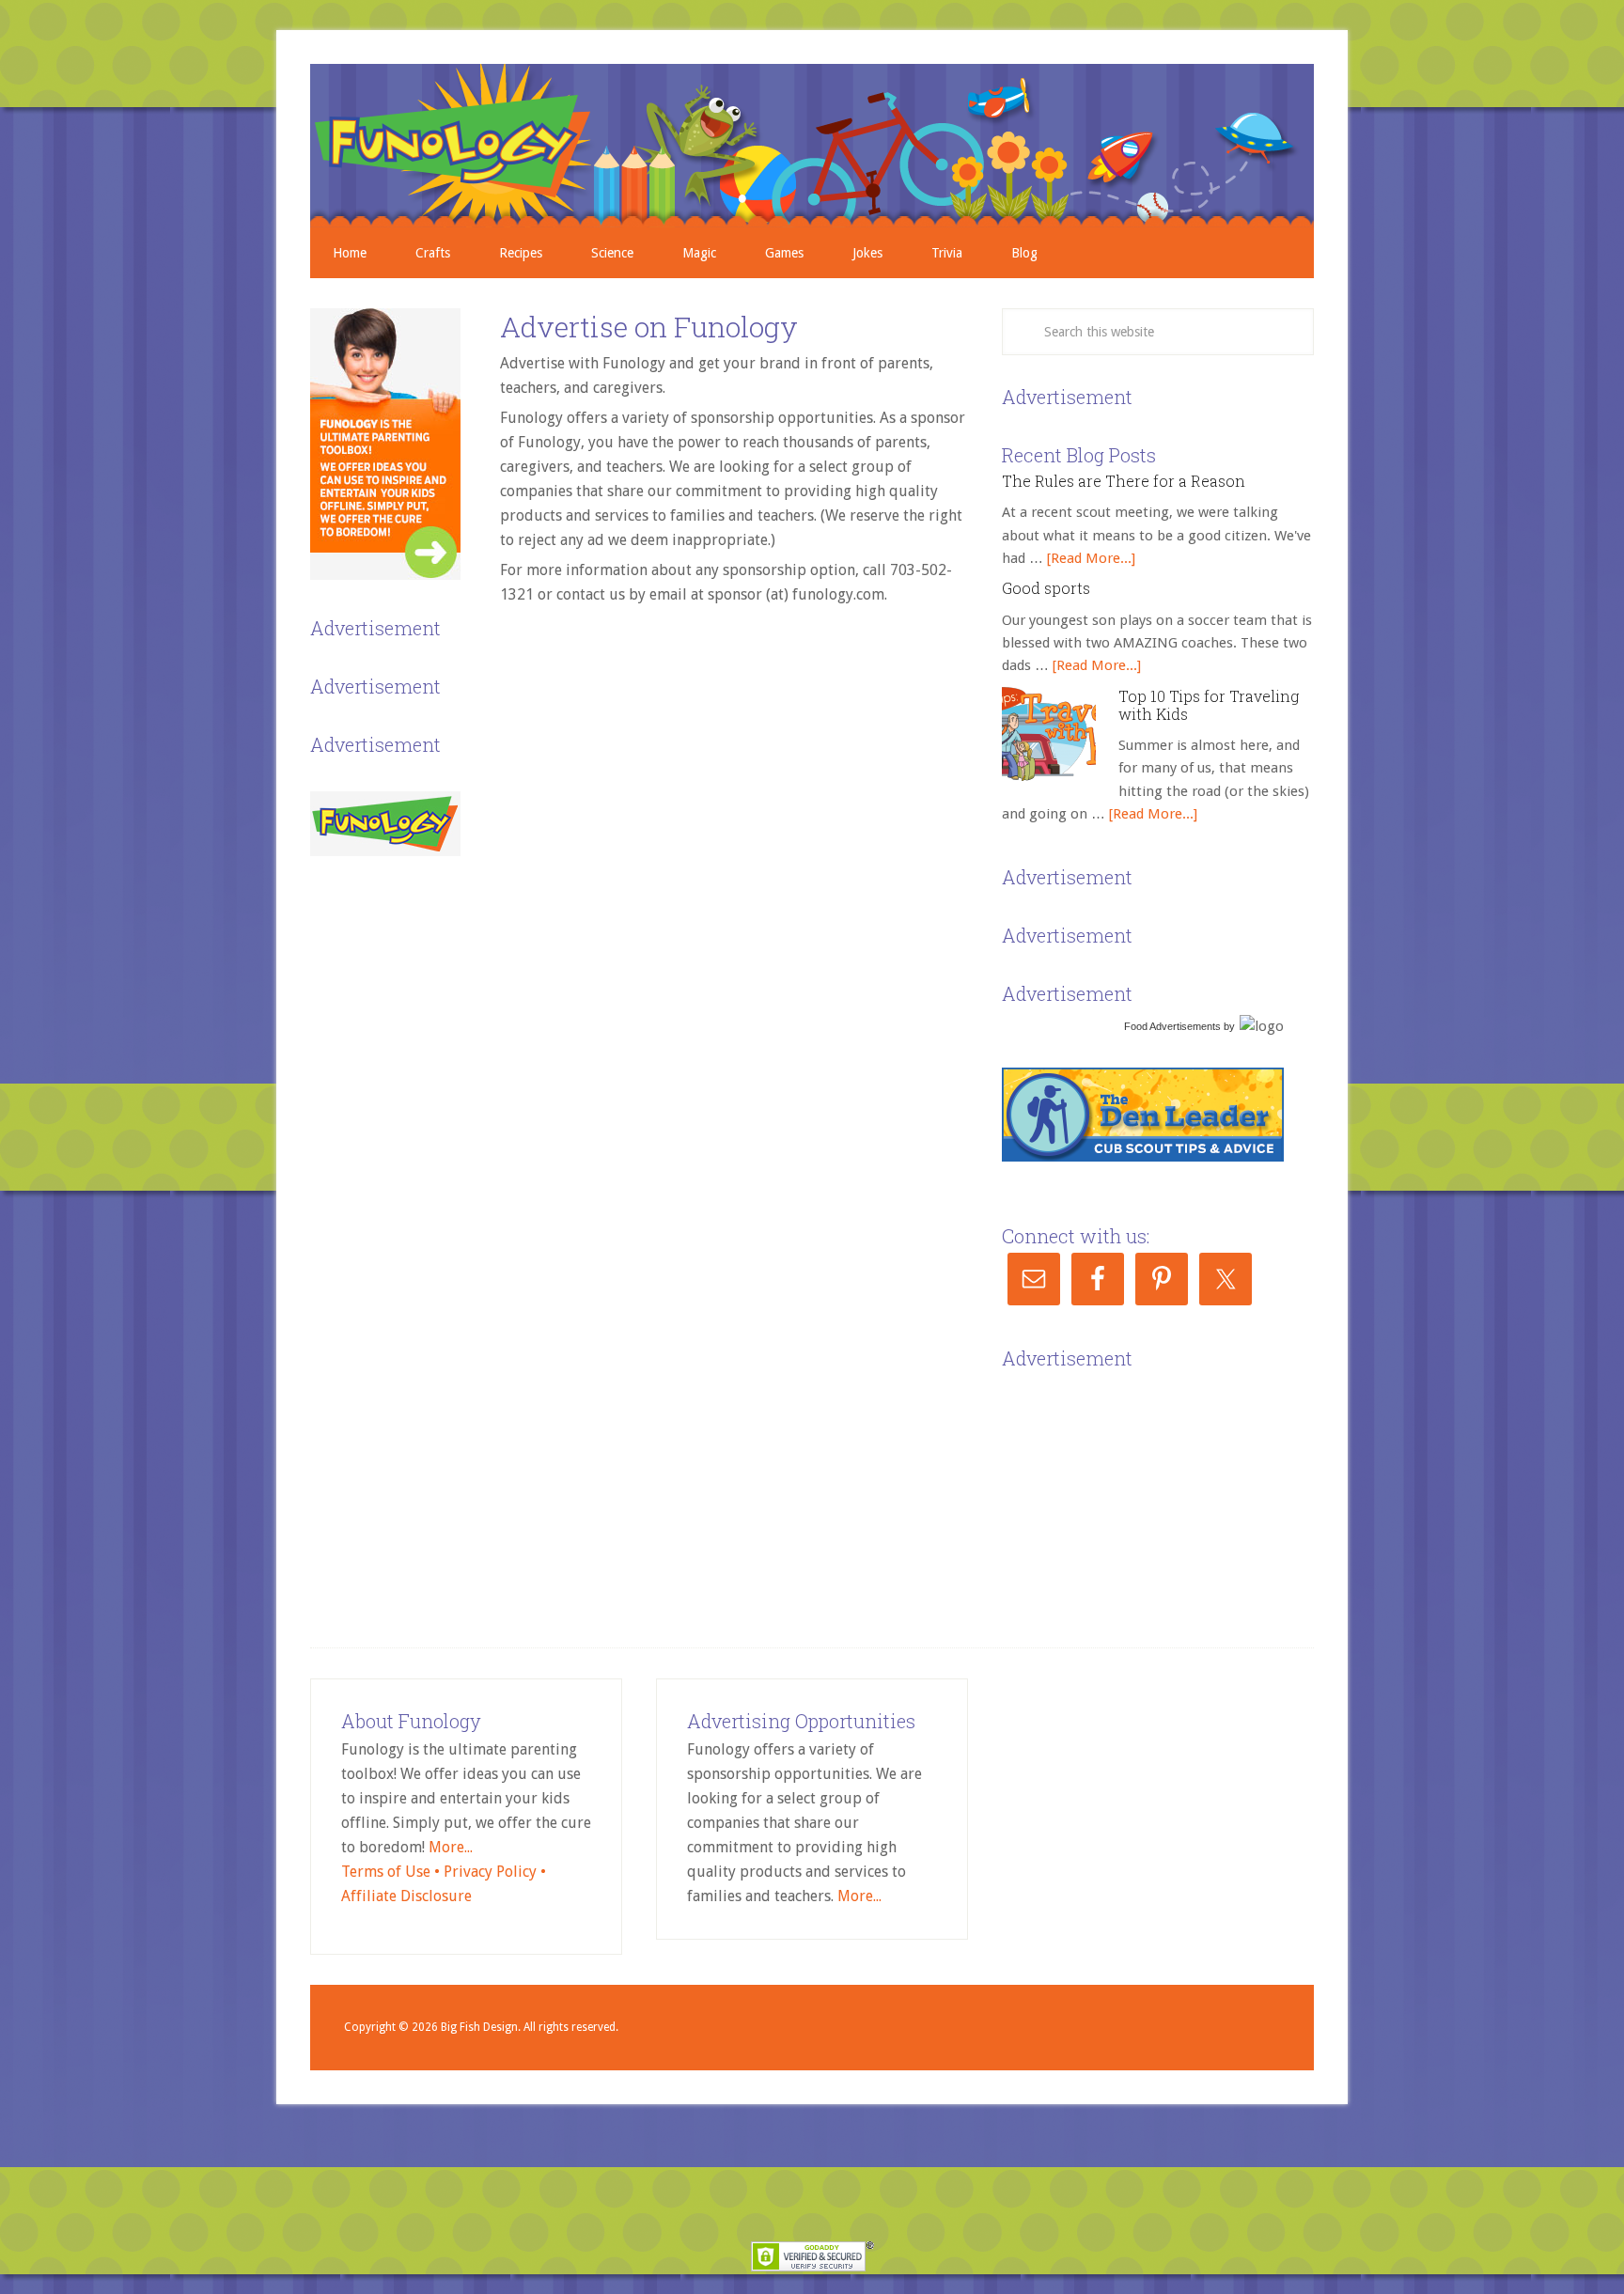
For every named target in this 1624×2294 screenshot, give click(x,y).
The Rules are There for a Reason (1124, 481)
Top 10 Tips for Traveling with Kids (1209, 705)
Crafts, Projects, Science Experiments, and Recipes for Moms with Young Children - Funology (812, 146)
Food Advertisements (1172, 1026)
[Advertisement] (1143, 1492)
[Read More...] (1091, 558)
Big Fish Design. (481, 2027)
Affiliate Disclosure (406, 1896)
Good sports (1046, 588)
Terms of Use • (392, 1872)
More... (451, 1847)
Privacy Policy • (495, 1872)
